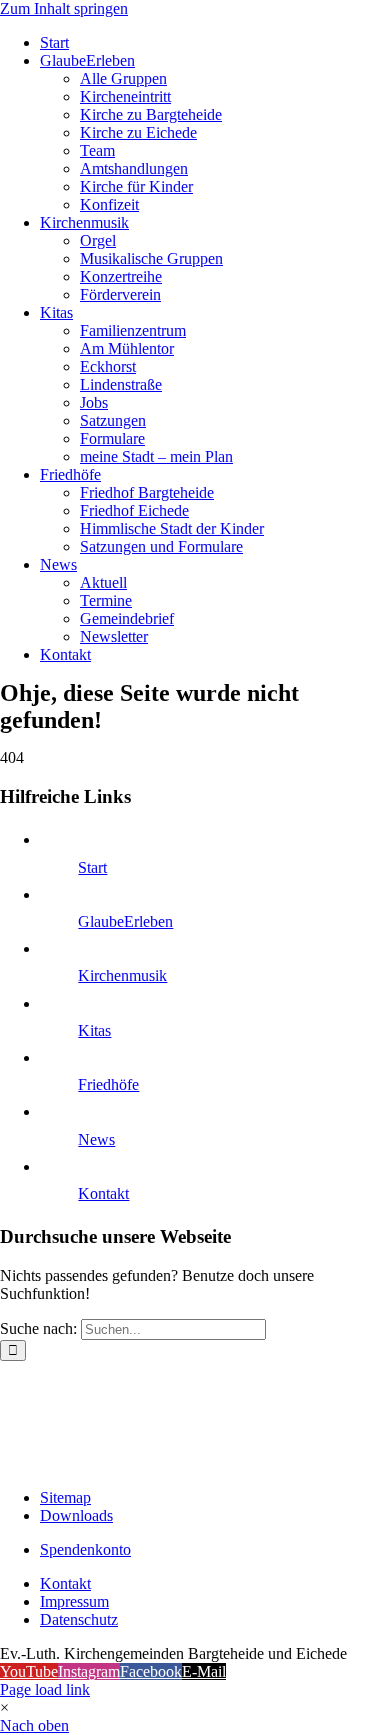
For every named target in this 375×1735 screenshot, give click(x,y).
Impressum (74, 1601)
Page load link (45, 1689)
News (96, 1139)
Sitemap (65, 1497)
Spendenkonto (85, 1549)
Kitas (94, 1030)
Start (92, 867)
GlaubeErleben (125, 921)
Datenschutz (79, 1619)
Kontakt (103, 1193)
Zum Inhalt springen (64, 8)
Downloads (76, 1515)
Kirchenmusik (122, 975)
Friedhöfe (108, 1084)
